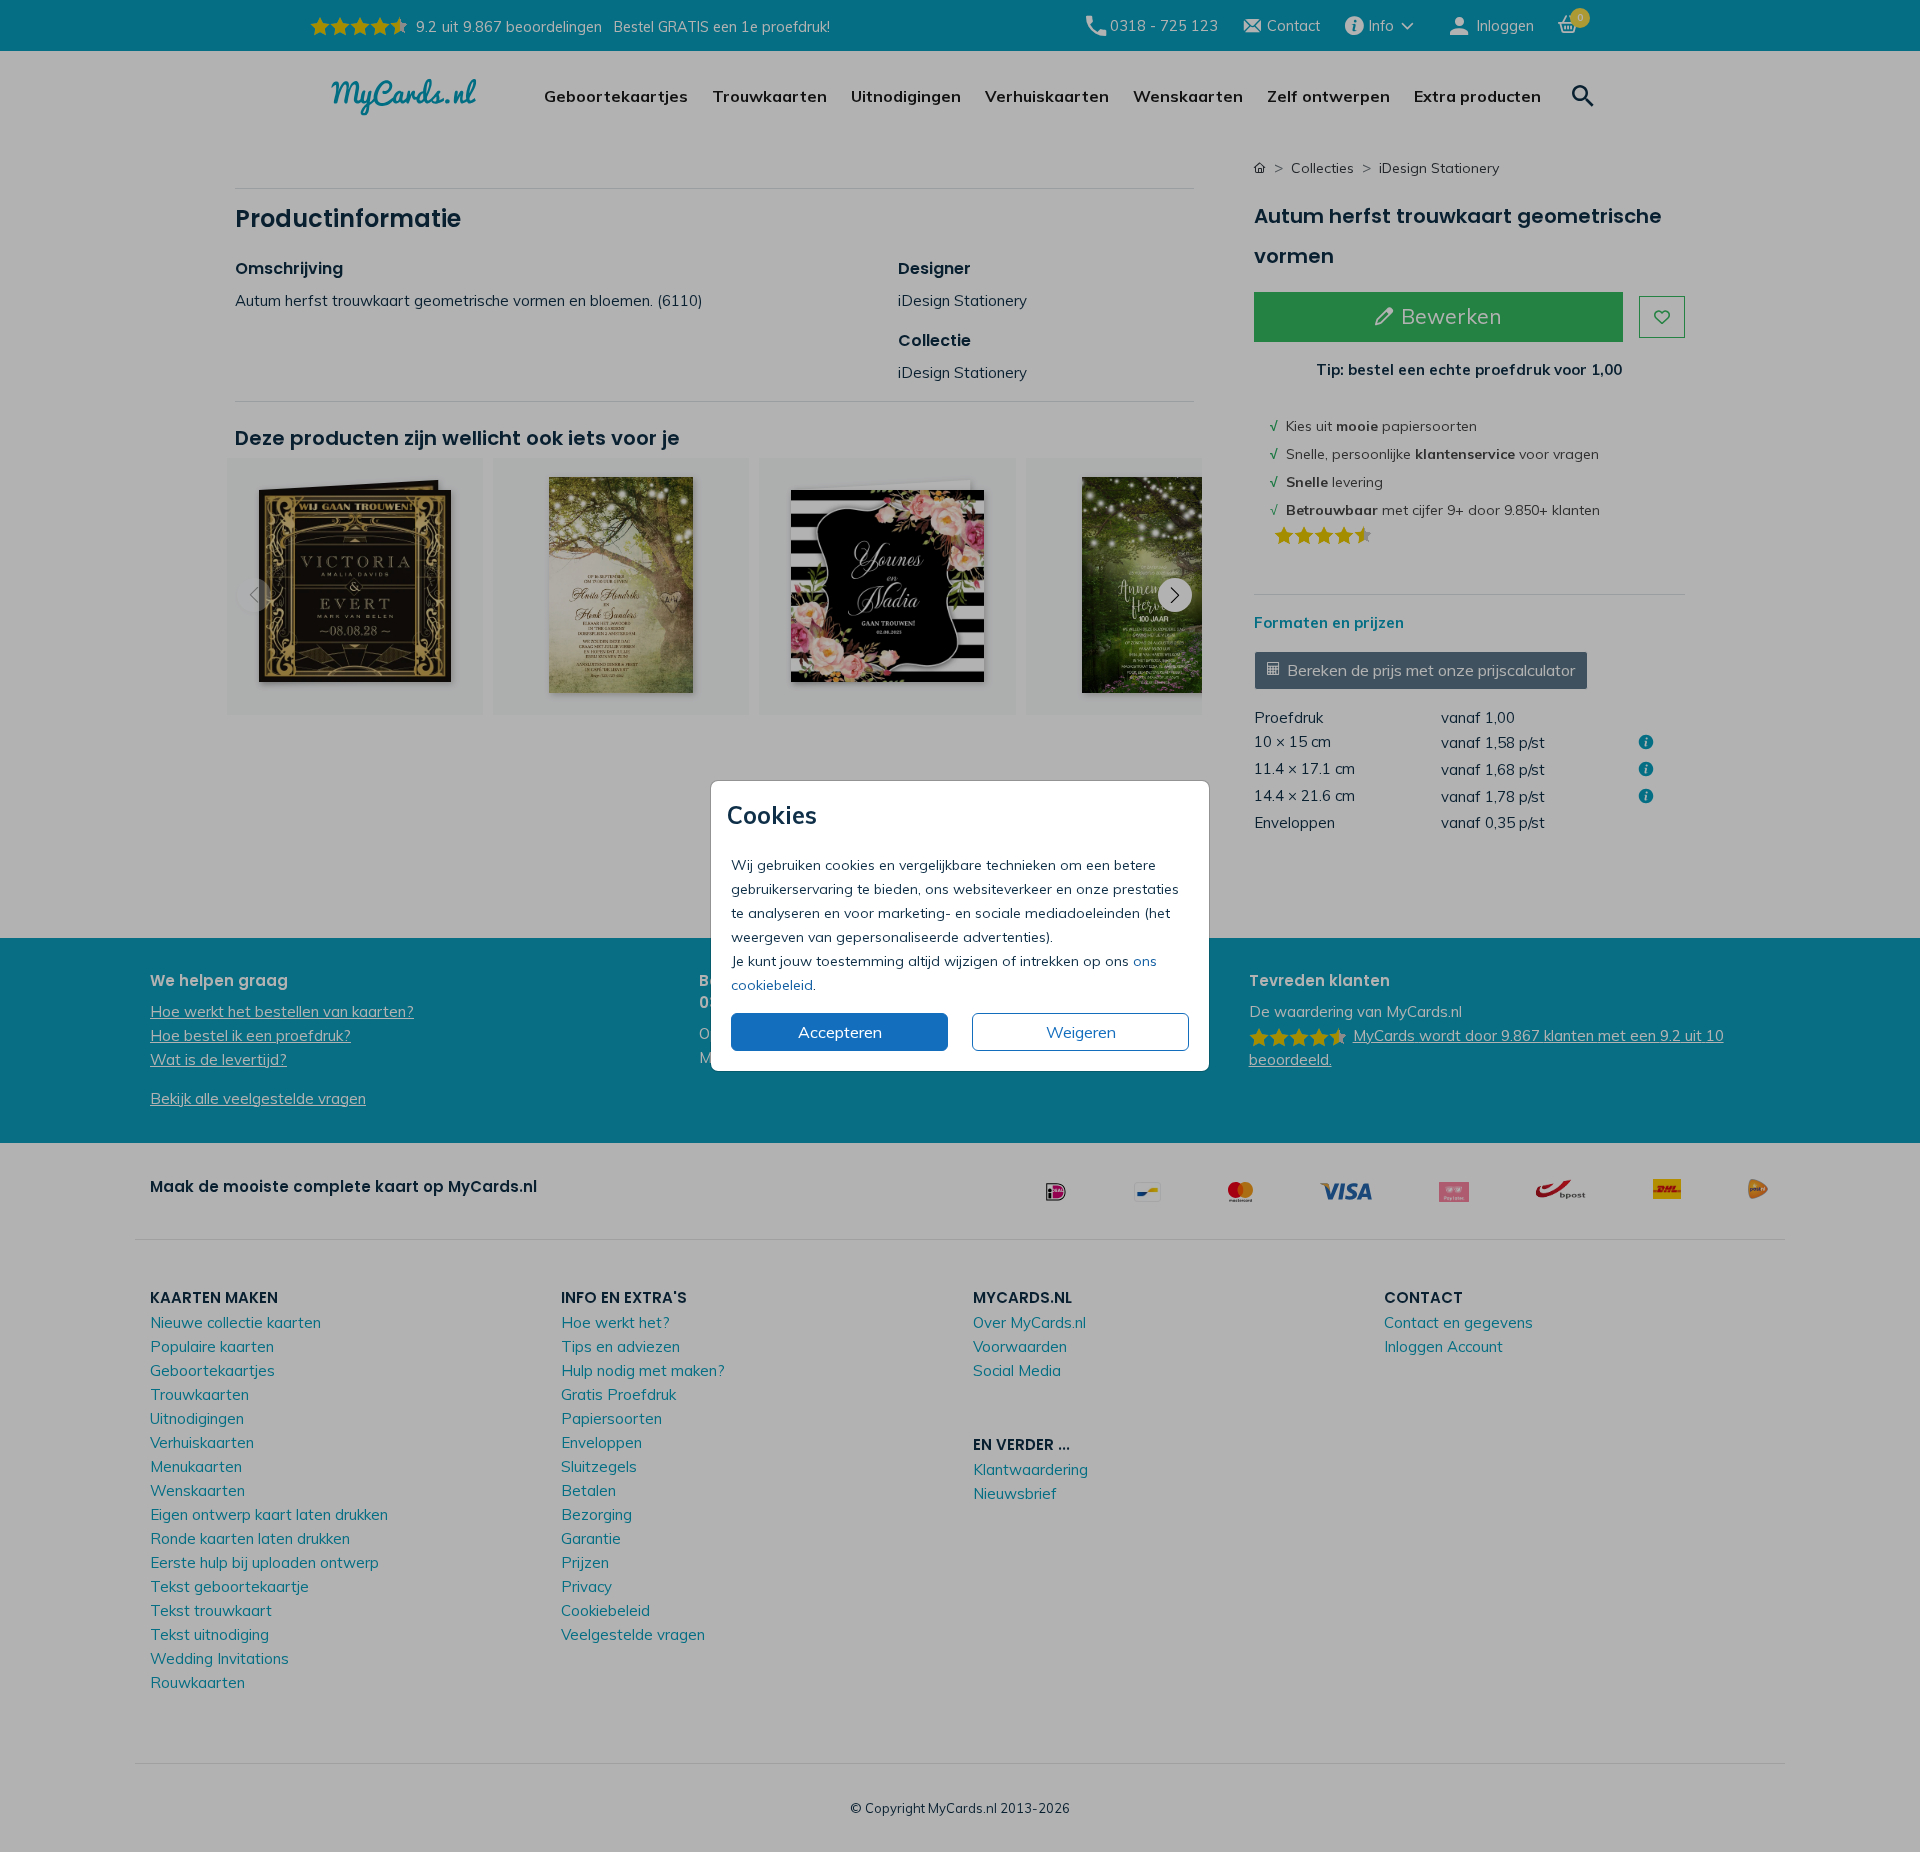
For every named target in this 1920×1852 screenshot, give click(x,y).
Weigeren (1081, 1032)
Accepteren (840, 1032)
